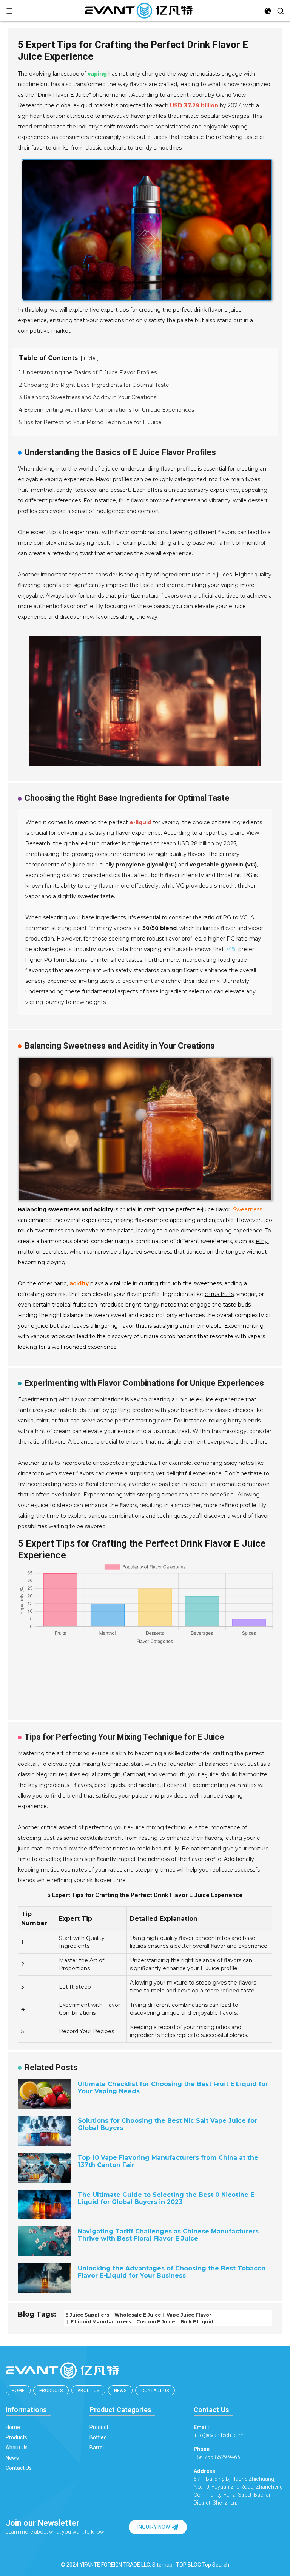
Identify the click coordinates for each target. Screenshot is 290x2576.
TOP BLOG (188, 2565)
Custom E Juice (155, 2322)
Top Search (216, 2565)
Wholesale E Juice (137, 2314)
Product (99, 2427)
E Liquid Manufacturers (100, 2322)
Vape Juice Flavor (188, 2314)
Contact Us (155, 2391)
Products (51, 2391)
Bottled (98, 2437)
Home (18, 2391)
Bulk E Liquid (196, 2322)
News (120, 2391)
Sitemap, (164, 2565)
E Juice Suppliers (87, 2314)
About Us (88, 2391)
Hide (90, 358)
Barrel (97, 2448)
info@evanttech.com (219, 2431)
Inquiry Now (154, 2527)
